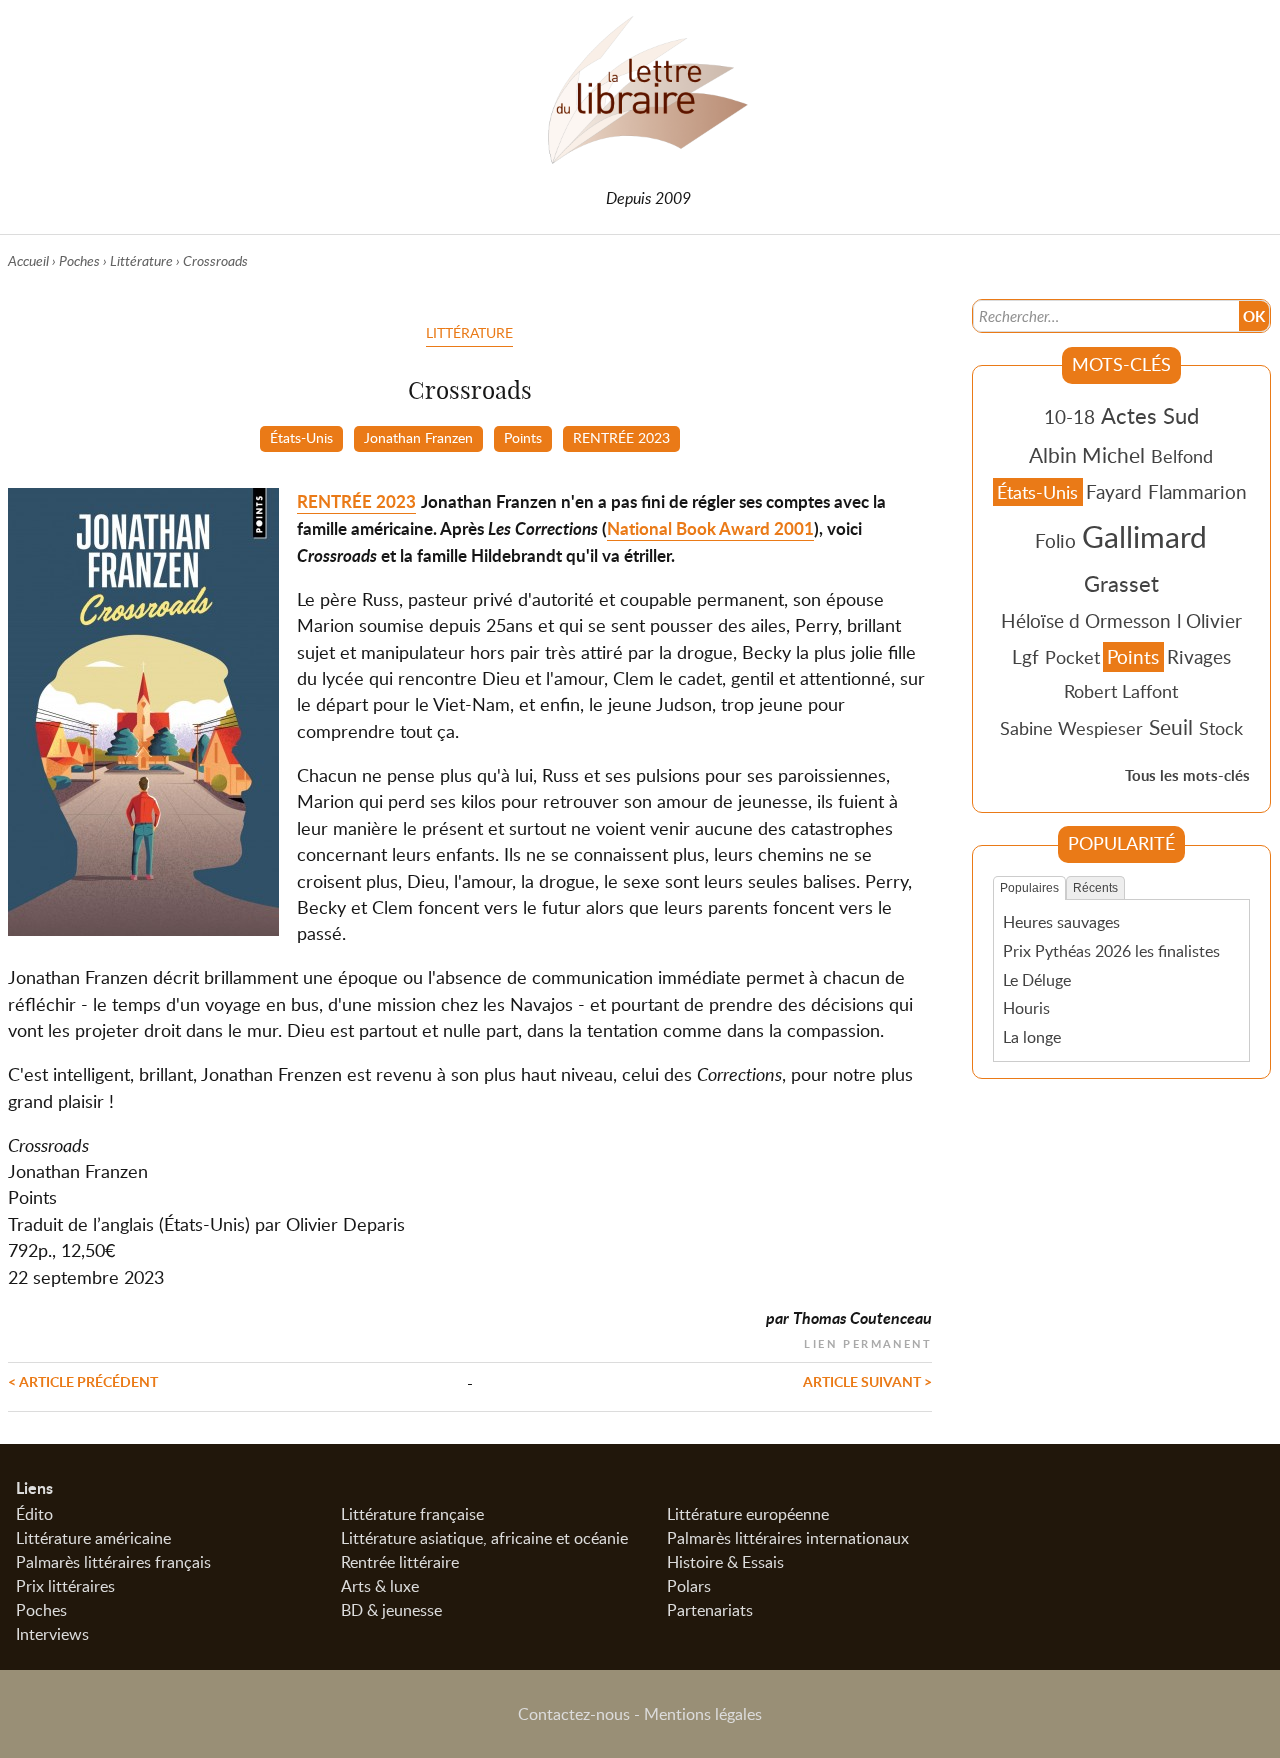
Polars (689, 1586)
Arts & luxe (380, 1586)
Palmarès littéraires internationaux (788, 1538)
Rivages (1199, 656)
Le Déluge (1037, 980)
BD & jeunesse (391, 1610)
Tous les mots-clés (1187, 775)
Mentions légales (703, 1714)
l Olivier (1209, 620)
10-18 (1069, 416)
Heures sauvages (1061, 922)
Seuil (1171, 727)
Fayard (1114, 491)
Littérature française (412, 1514)
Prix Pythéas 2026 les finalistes (1111, 951)
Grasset (1121, 583)
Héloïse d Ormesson (1086, 620)
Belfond (1182, 456)
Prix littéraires (65, 1586)
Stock (1221, 728)
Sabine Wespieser (1071, 728)
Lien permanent (868, 1341)
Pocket (1072, 657)
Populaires (1029, 888)
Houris (1026, 1008)
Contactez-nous (574, 1714)
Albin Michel (1087, 455)
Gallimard (1144, 536)
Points (523, 437)
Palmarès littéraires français (113, 1562)
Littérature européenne (748, 1514)
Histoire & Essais (725, 1562)
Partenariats (710, 1610)
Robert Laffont (1121, 691)
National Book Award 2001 (710, 528)
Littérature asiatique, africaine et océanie (484, 1538)
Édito (34, 1514)
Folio (1055, 540)
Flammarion (1197, 491)
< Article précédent (83, 1381)
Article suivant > (867, 1381)
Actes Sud (1150, 415)
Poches (79, 260)
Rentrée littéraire (400, 1562)
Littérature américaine (93, 1538)
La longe (1032, 1037)
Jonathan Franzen (418, 437)
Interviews (52, 1634)
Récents (1095, 888)
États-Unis (301, 437)
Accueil (28, 260)
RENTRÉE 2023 (621, 437)
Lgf (1025, 656)
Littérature (141, 260)
